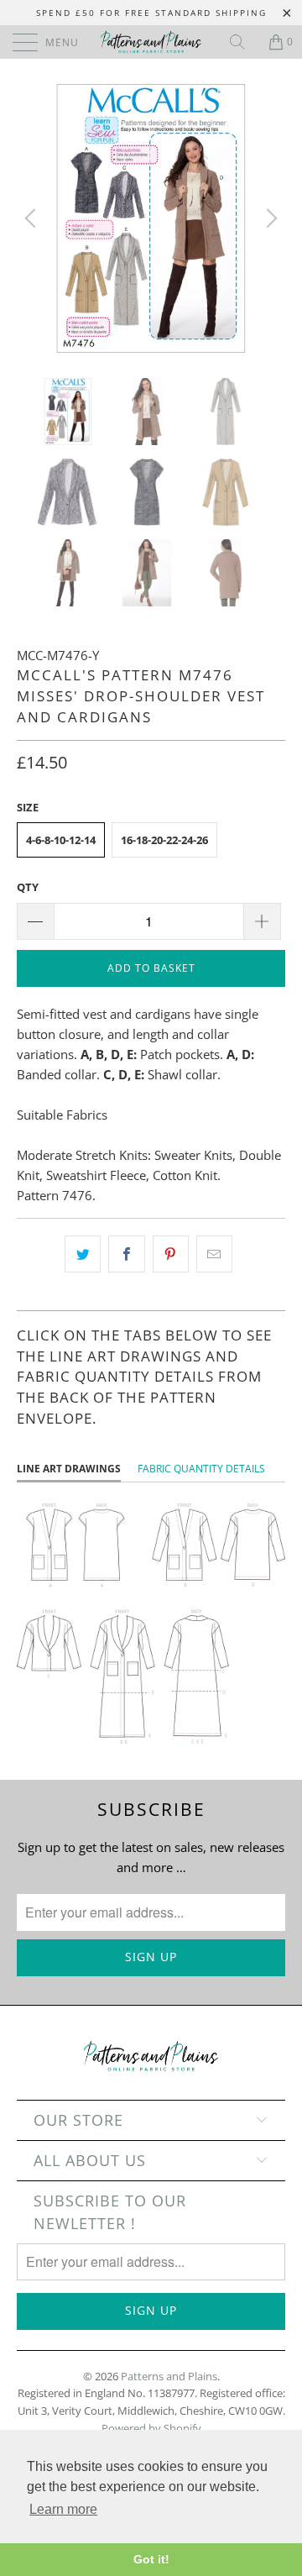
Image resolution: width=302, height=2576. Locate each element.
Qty (28, 887)
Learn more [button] (63, 2509)
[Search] (243, 42)
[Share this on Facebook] (126, 1254)
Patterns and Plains (169, 2376)
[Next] (269, 218)
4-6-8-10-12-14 (61, 840)
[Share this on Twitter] (83, 1254)
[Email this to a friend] (214, 1254)
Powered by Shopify (151, 2428)
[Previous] (33, 218)
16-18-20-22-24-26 (164, 840)
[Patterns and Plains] (151, 42)
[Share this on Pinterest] (171, 1254)
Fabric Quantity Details (201, 1469)
